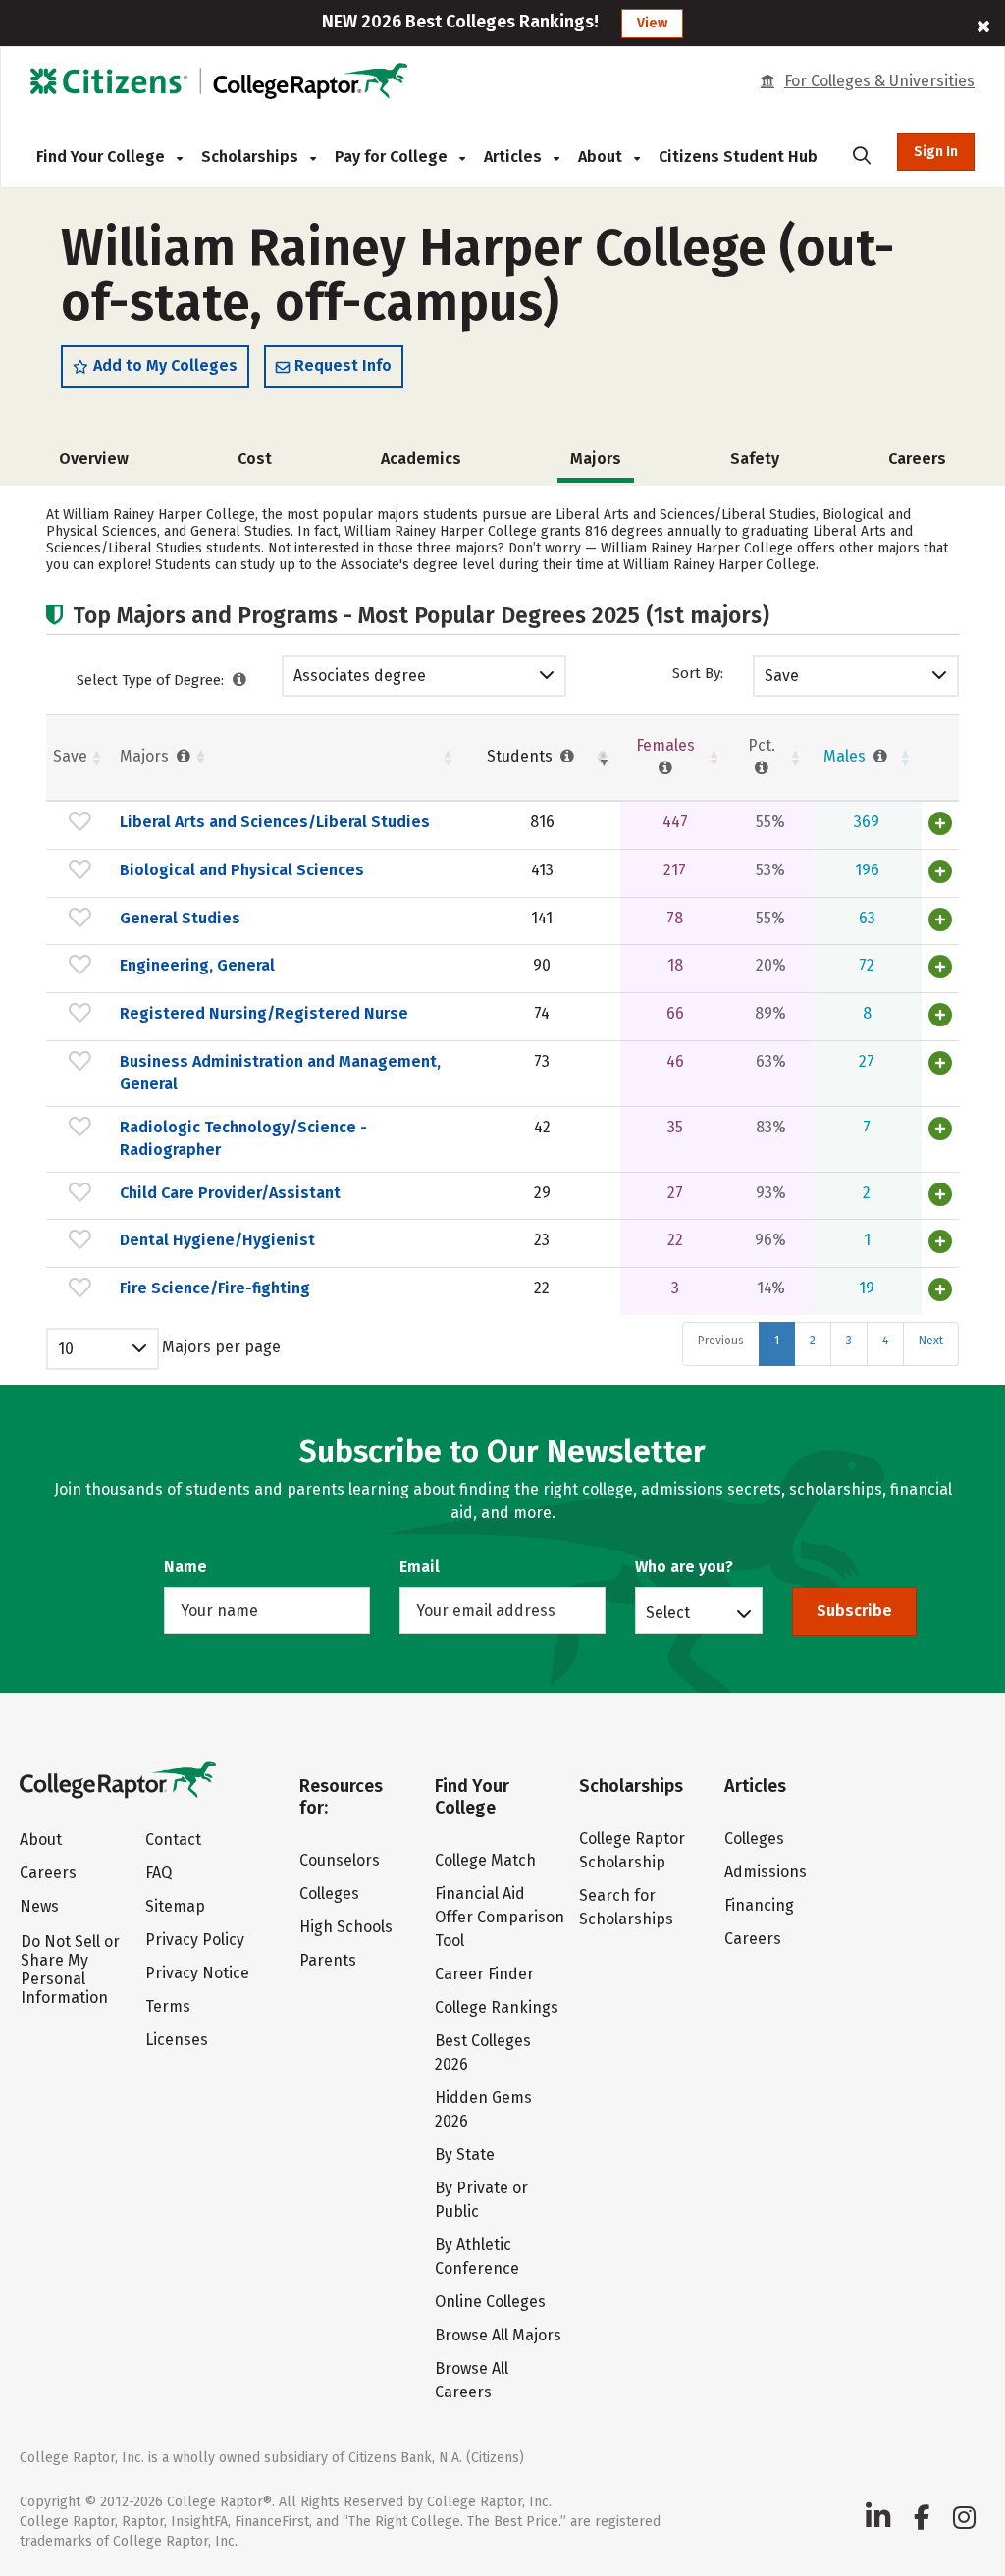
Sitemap (175, 1906)
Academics (421, 459)
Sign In (936, 152)
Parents (328, 1960)
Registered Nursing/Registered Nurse (264, 1013)
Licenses (177, 2040)
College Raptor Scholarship (632, 1850)
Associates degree (360, 676)
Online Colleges (490, 2302)
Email (420, 1567)
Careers (917, 459)
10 (66, 1349)
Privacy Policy (195, 1940)
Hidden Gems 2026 (483, 2109)
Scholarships (252, 157)
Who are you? (684, 1567)
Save (782, 676)
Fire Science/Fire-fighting (215, 1288)
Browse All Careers (472, 2380)
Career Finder (484, 1974)
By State (465, 2155)
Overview (94, 459)
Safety (755, 459)
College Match (485, 1860)
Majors (146, 756)
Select (668, 1612)
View (652, 23)
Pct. (762, 745)
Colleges (329, 1893)
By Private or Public (481, 2200)
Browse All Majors (498, 2335)
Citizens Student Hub (738, 157)
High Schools (346, 1927)
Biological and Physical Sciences (242, 870)
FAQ (159, 1873)
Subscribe (854, 1611)
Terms (168, 2006)
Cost (255, 459)
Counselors (340, 1860)
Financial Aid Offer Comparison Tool (500, 1917)
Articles (515, 157)
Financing (759, 1905)
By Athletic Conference (477, 2257)
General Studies (180, 918)
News (39, 1906)
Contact (173, 1840)
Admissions (766, 1872)
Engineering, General (197, 965)
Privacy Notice (197, 1973)
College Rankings (497, 2007)
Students (522, 756)
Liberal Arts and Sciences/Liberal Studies (275, 822)
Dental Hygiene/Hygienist (217, 1240)
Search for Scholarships (626, 1907)
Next (931, 1341)
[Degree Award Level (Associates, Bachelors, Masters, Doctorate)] (240, 680)
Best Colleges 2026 (483, 2052)
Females (665, 745)
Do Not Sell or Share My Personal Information (70, 1970)
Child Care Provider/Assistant (230, 1193)
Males (846, 756)
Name (185, 1567)
